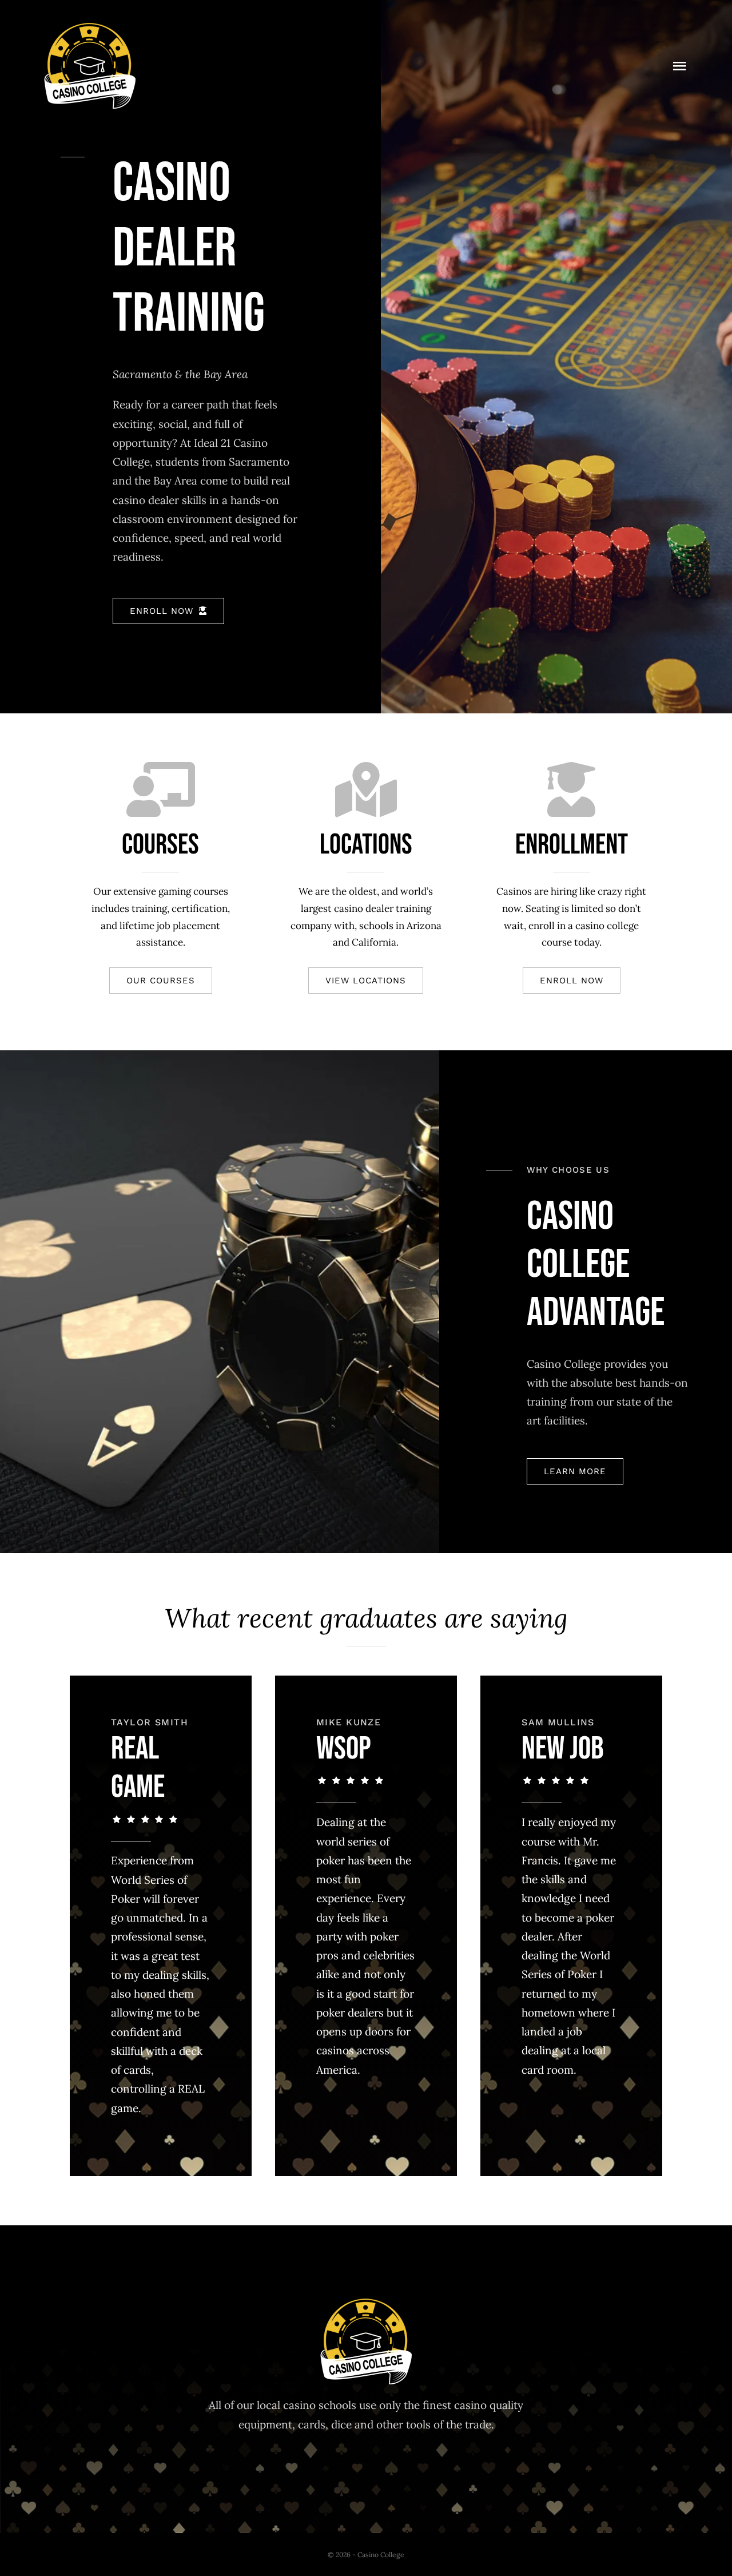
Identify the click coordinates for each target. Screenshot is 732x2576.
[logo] (90, 28)
